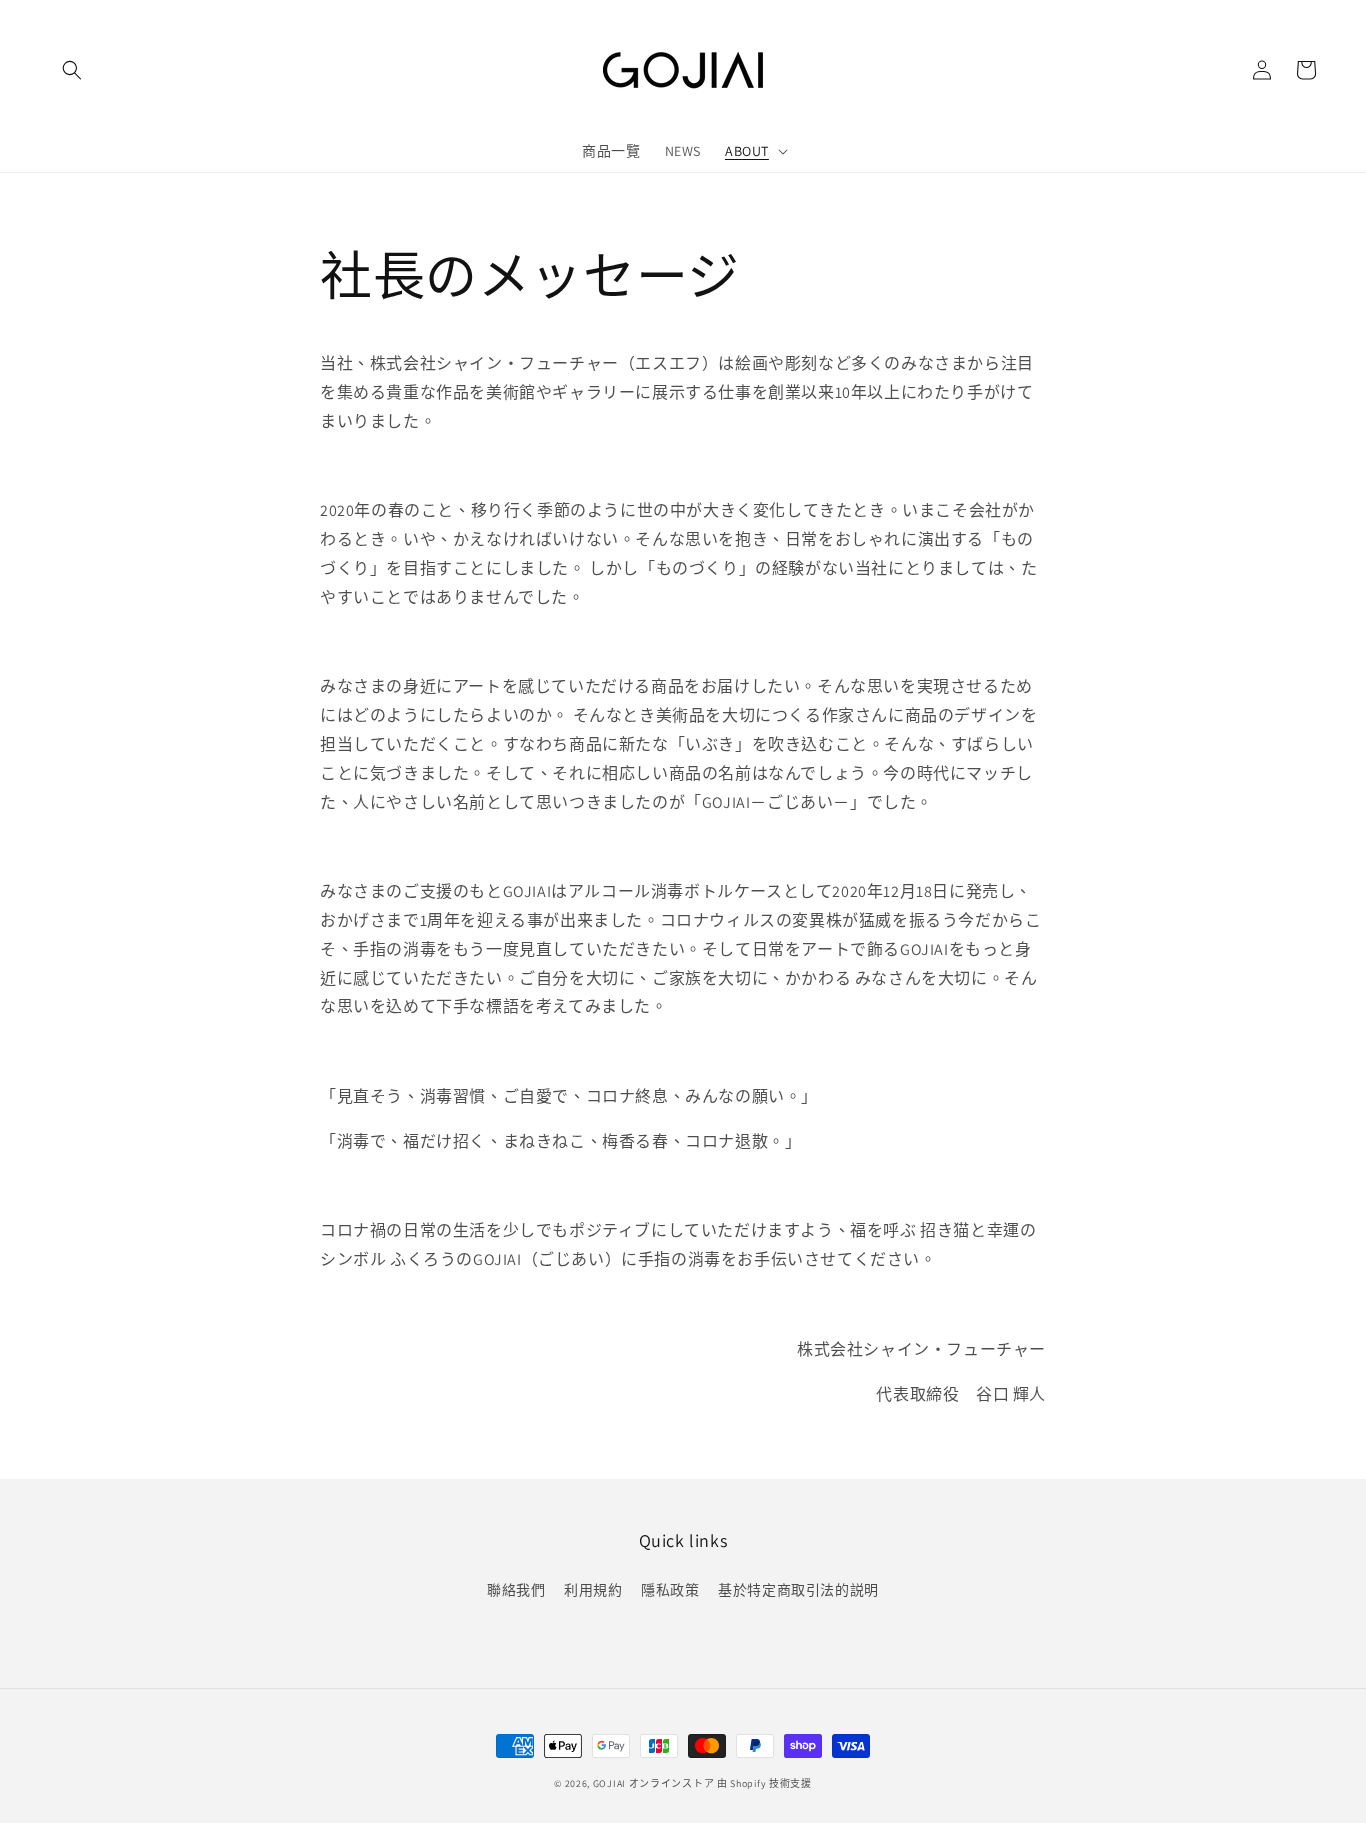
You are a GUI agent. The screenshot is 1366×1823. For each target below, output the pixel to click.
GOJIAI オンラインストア (654, 1783)
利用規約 (593, 1590)
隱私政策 (670, 1590)
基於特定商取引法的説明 (798, 1590)
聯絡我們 (516, 1590)
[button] (72, 70)
